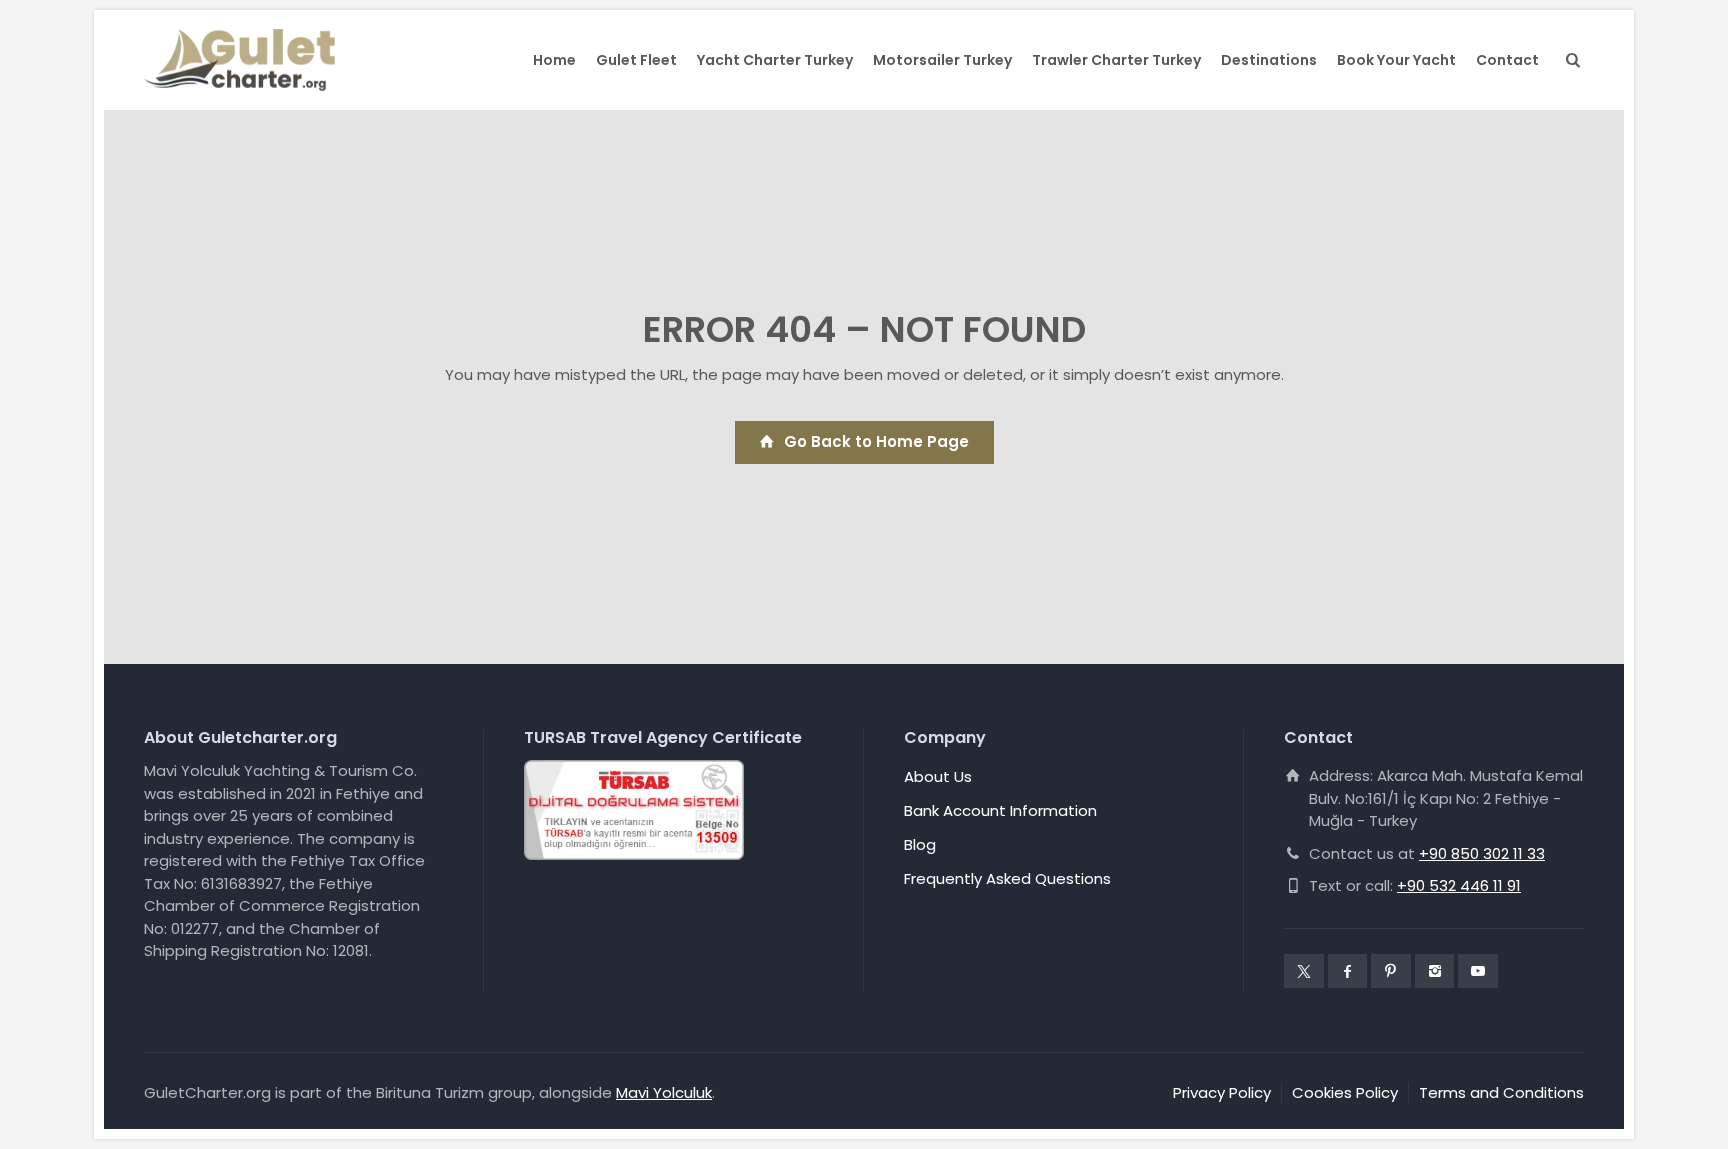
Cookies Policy (1345, 1092)
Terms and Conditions (1501, 1092)
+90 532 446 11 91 (1459, 885)
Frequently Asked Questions (1007, 878)
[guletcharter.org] (240, 60)
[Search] (1568, 60)
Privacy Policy (1222, 1092)
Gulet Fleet (636, 60)
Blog (920, 844)
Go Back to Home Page (876, 441)
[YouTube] (1478, 971)
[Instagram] (1435, 971)
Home (554, 60)
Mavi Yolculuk (664, 1092)
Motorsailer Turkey (942, 60)
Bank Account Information (1000, 810)
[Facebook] (1348, 971)
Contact (1507, 60)
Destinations (1269, 60)
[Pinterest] (1391, 971)
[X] (1304, 971)
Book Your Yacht (1396, 60)
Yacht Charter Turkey (775, 60)
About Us (938, 776)
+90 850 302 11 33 (1482, 853)
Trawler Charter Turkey (1116, 60)
